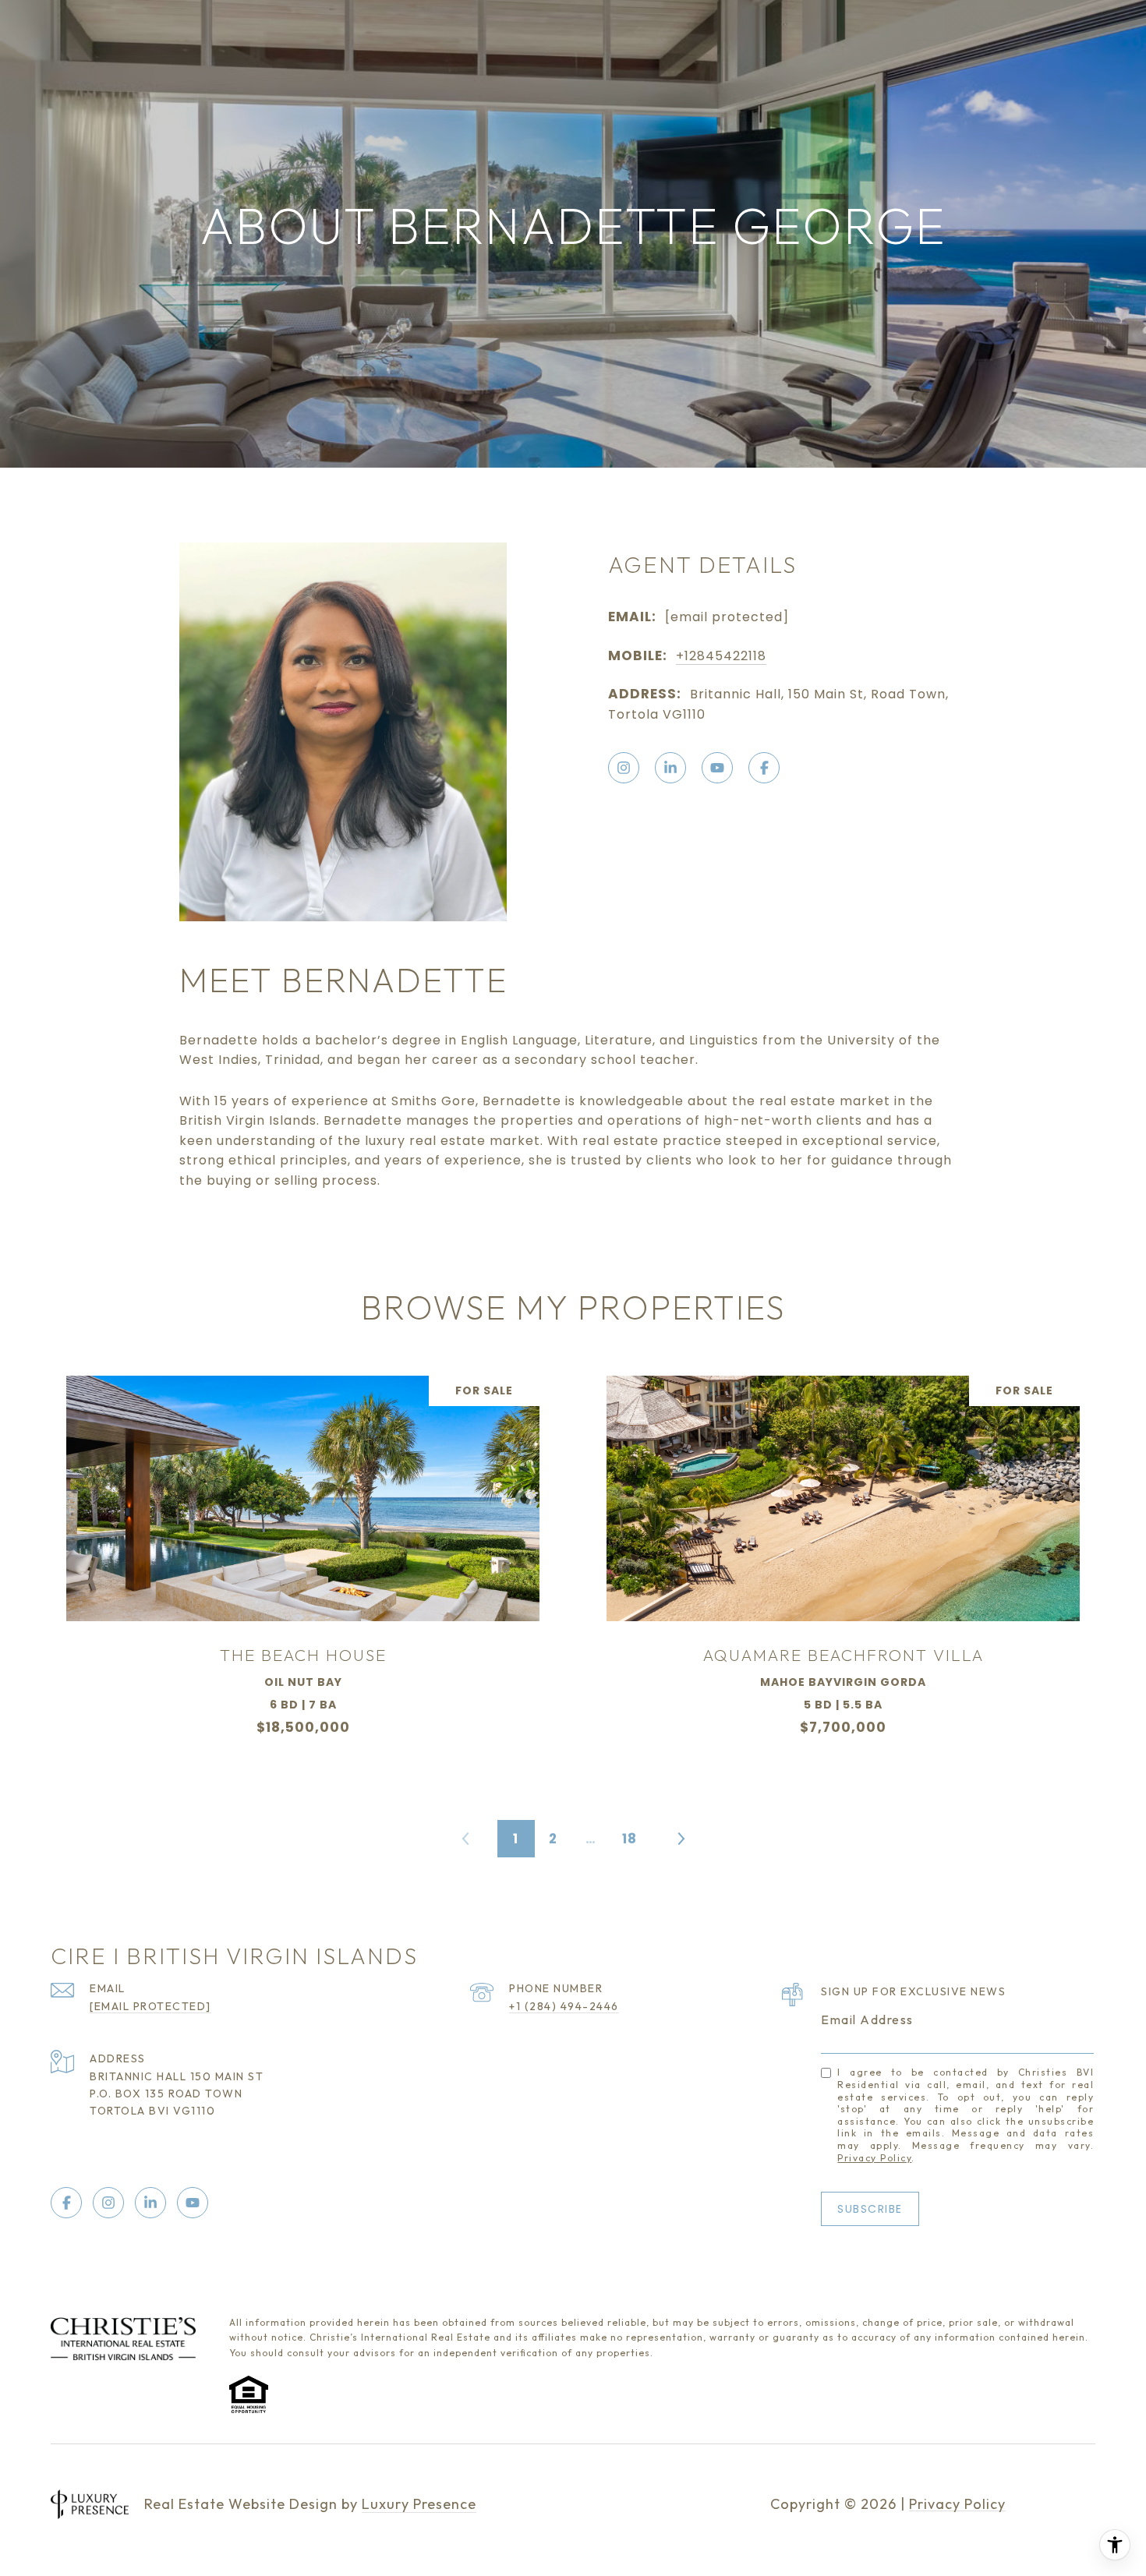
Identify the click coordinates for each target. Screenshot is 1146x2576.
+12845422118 (721, 656)
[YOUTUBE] (717, 768)
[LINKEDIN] (670, 768)
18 (630, 1839)
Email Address (867, 2019)
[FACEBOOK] (764, 768)
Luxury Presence (419, 2504)
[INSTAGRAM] (624, 768)
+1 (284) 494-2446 (564, 2006)
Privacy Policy (874, 2158)
